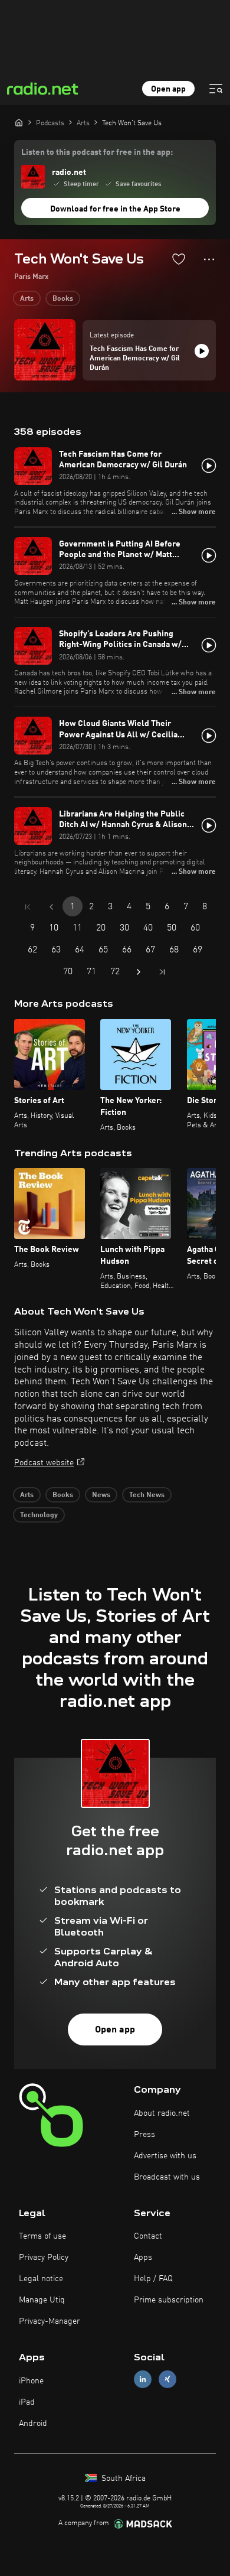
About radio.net (162, 2113)
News (101, 1495)
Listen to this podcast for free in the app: (97, 152)
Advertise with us (165, 2156)
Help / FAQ (153, 2279)
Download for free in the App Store (115, 209)
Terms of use (42, 2236)
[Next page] (139, 972)
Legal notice (41, 2279)
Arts (27, 299)
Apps (143, 2258)
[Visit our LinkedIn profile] (143, 2380)
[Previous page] (51, 907)
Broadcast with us (167, 2177)
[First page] (28, 907)
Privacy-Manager (50, 2321)
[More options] (209, 259)
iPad (27, 2402)
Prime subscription (169, 2300)
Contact (148, 2236)
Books (63, 299)
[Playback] (202, 351)
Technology (39, 1515)
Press (144, 2135)
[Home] (19, 122)
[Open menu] (216, 89)
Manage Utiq (42, 2300)
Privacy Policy (44, 2258)
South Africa (122, 2479)
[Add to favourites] (179, 259)
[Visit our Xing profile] (167, 2380)
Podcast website (44, 1463)
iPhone (31, 2381)
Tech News (147, 1495)
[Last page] (162, 972)
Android (33, 2424)
